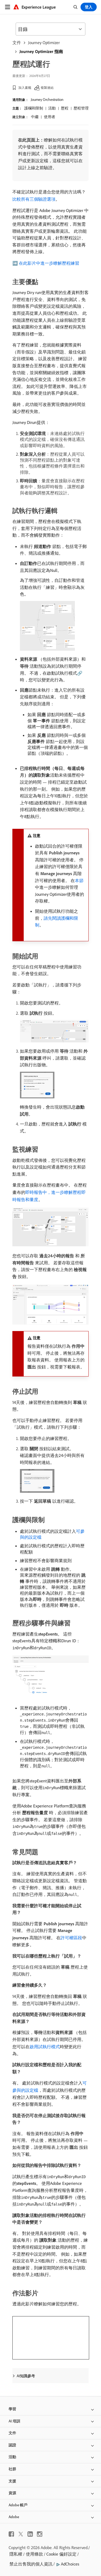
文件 (17, 43)
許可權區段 (71, 1938)
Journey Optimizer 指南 (41, 51)
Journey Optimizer (44, 43)
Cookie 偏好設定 (61, 2554)
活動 (52, 108)
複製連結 (47, 88)
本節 (79, 880)
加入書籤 (25, 88)
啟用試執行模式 (45, 2047)
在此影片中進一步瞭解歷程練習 (49, 263)
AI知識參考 (26, 2376)
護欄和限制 (34, 108)
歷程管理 (81, 108)
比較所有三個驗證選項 (34, 199)
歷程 (65, 108)
